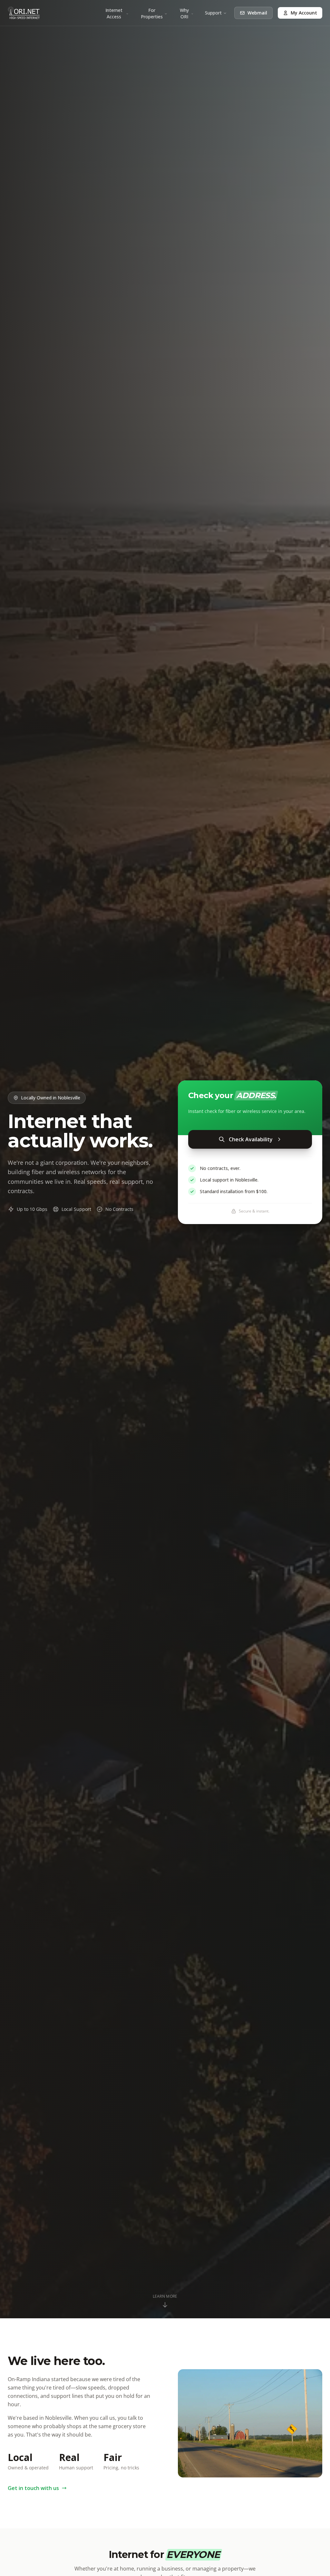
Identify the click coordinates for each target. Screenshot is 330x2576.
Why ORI (184, 13)
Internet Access (114, 13)
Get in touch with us (33, 2488)
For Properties (152, 13)
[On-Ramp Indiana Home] (24, 13)
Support (213, 13)
